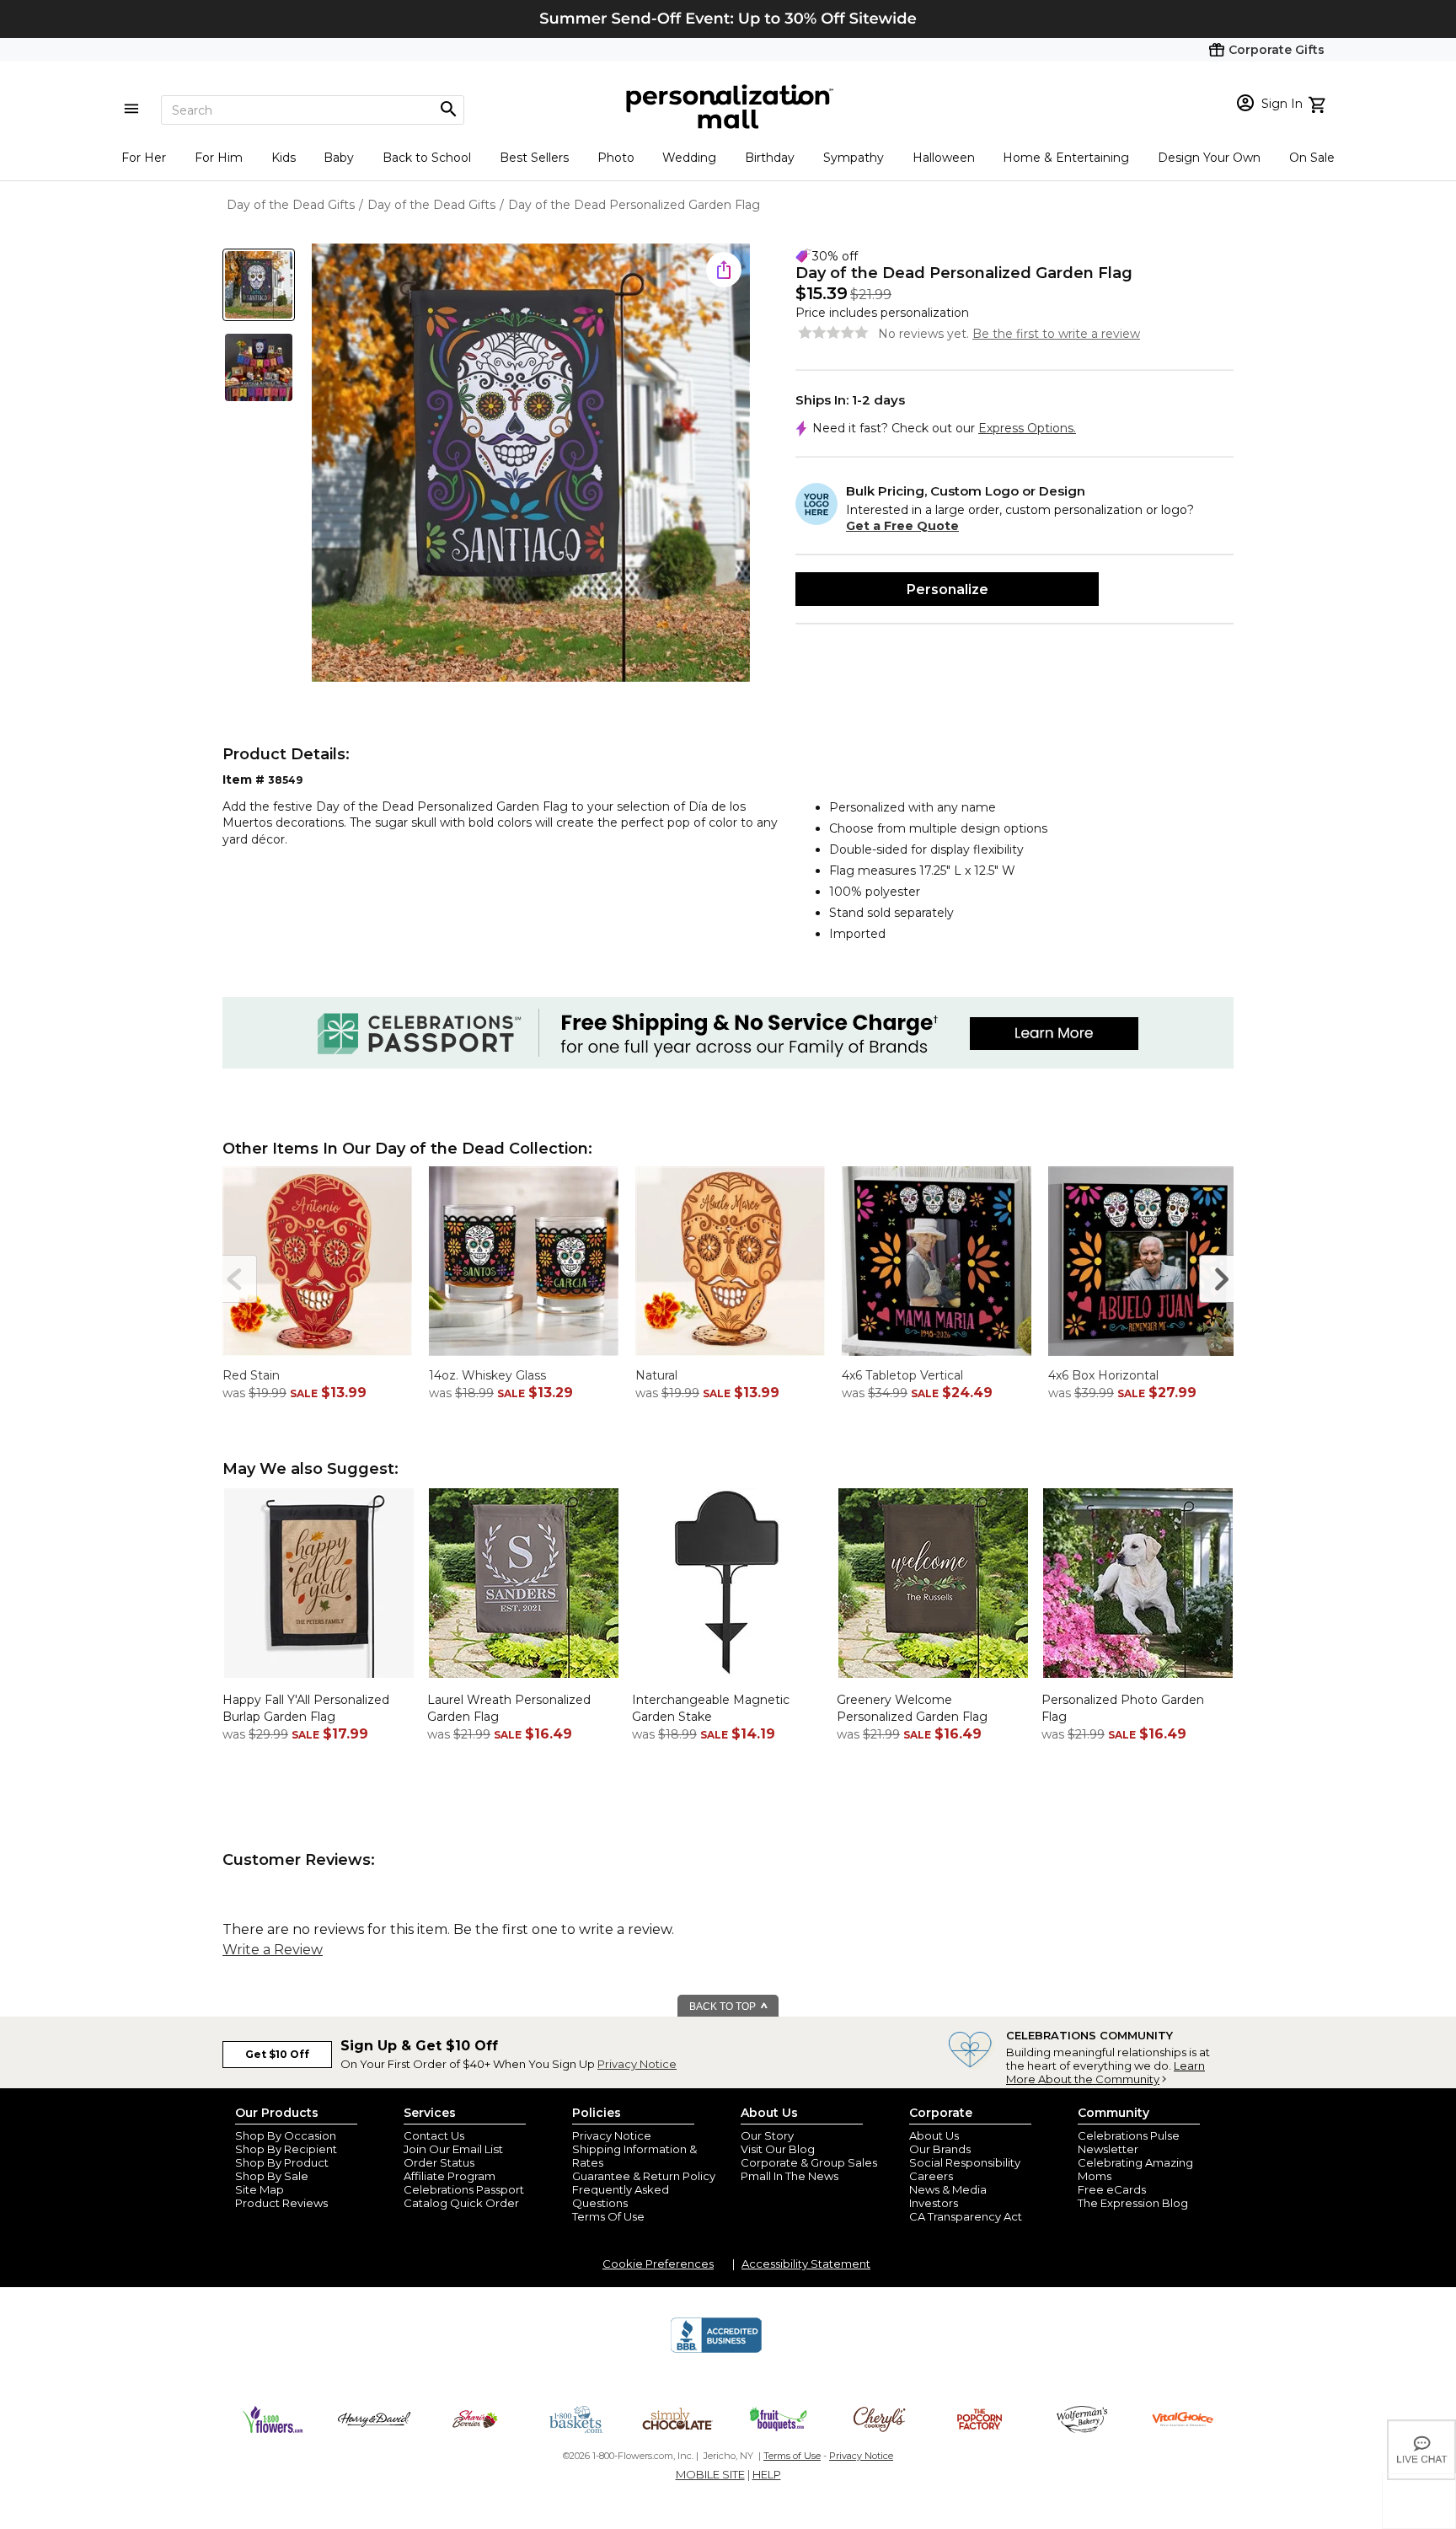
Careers (931, 2176)
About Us (934, 2135)
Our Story (767, 2135)
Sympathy (854, 158)
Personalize (947, 589)
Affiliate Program (450, 2176)
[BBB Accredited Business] (716, 2350)
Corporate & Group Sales (809, 2162)
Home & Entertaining (1066, 158)
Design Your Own (1209, 158)
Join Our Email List (453, 2149)
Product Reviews (281, 2203)
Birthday (770, 158)
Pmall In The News (790, 2176)
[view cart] (1319, 103)
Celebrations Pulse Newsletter (1129, 2142)
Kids (284, 158)
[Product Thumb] (259, 285)
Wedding (689, 158)
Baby (339, 158)
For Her (144, 158)
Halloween (944, 158)
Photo (616, 158)
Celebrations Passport (464, 2189)
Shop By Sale (272, 2176)
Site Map (260, 2189)
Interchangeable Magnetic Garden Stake (711, 1708)
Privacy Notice (637, 2064)
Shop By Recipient (286, 2149)
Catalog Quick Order (461, 2203)
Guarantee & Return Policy (644, 2176)
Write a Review (273, 1950)
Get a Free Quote (902, 526)
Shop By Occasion (286, 2135)
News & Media (948, 2189)
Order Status (439, 2162)
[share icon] (724, 270)
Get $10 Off (277, 2054)
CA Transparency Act (966, 2216)
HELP (767, 2474)
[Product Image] (531, 464)
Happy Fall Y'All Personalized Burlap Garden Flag (306, 1708)
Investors (934, 2203)
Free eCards (1112, 2189)
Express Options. (1027, 428)
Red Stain (251, 1375)
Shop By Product (282, 2162)
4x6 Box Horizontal (1103, 1375)
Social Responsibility (965, 2162)
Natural (656, 1375)
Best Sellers (534, 158)
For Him (219, 158)
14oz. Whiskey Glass (487, 1375)
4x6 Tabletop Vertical (902, 1375)
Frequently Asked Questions (621, 2196)
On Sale (1312, 158)
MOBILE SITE (710, 2474)
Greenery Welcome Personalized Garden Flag (912, 1708)
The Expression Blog (1133, 2203)
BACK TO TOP (724, 2007)
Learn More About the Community (1105, 2072)
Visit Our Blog (778, 2149)
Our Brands (940, 2149)
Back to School (427, 158)
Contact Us (434, 2135)
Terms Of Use (608, 2216)
